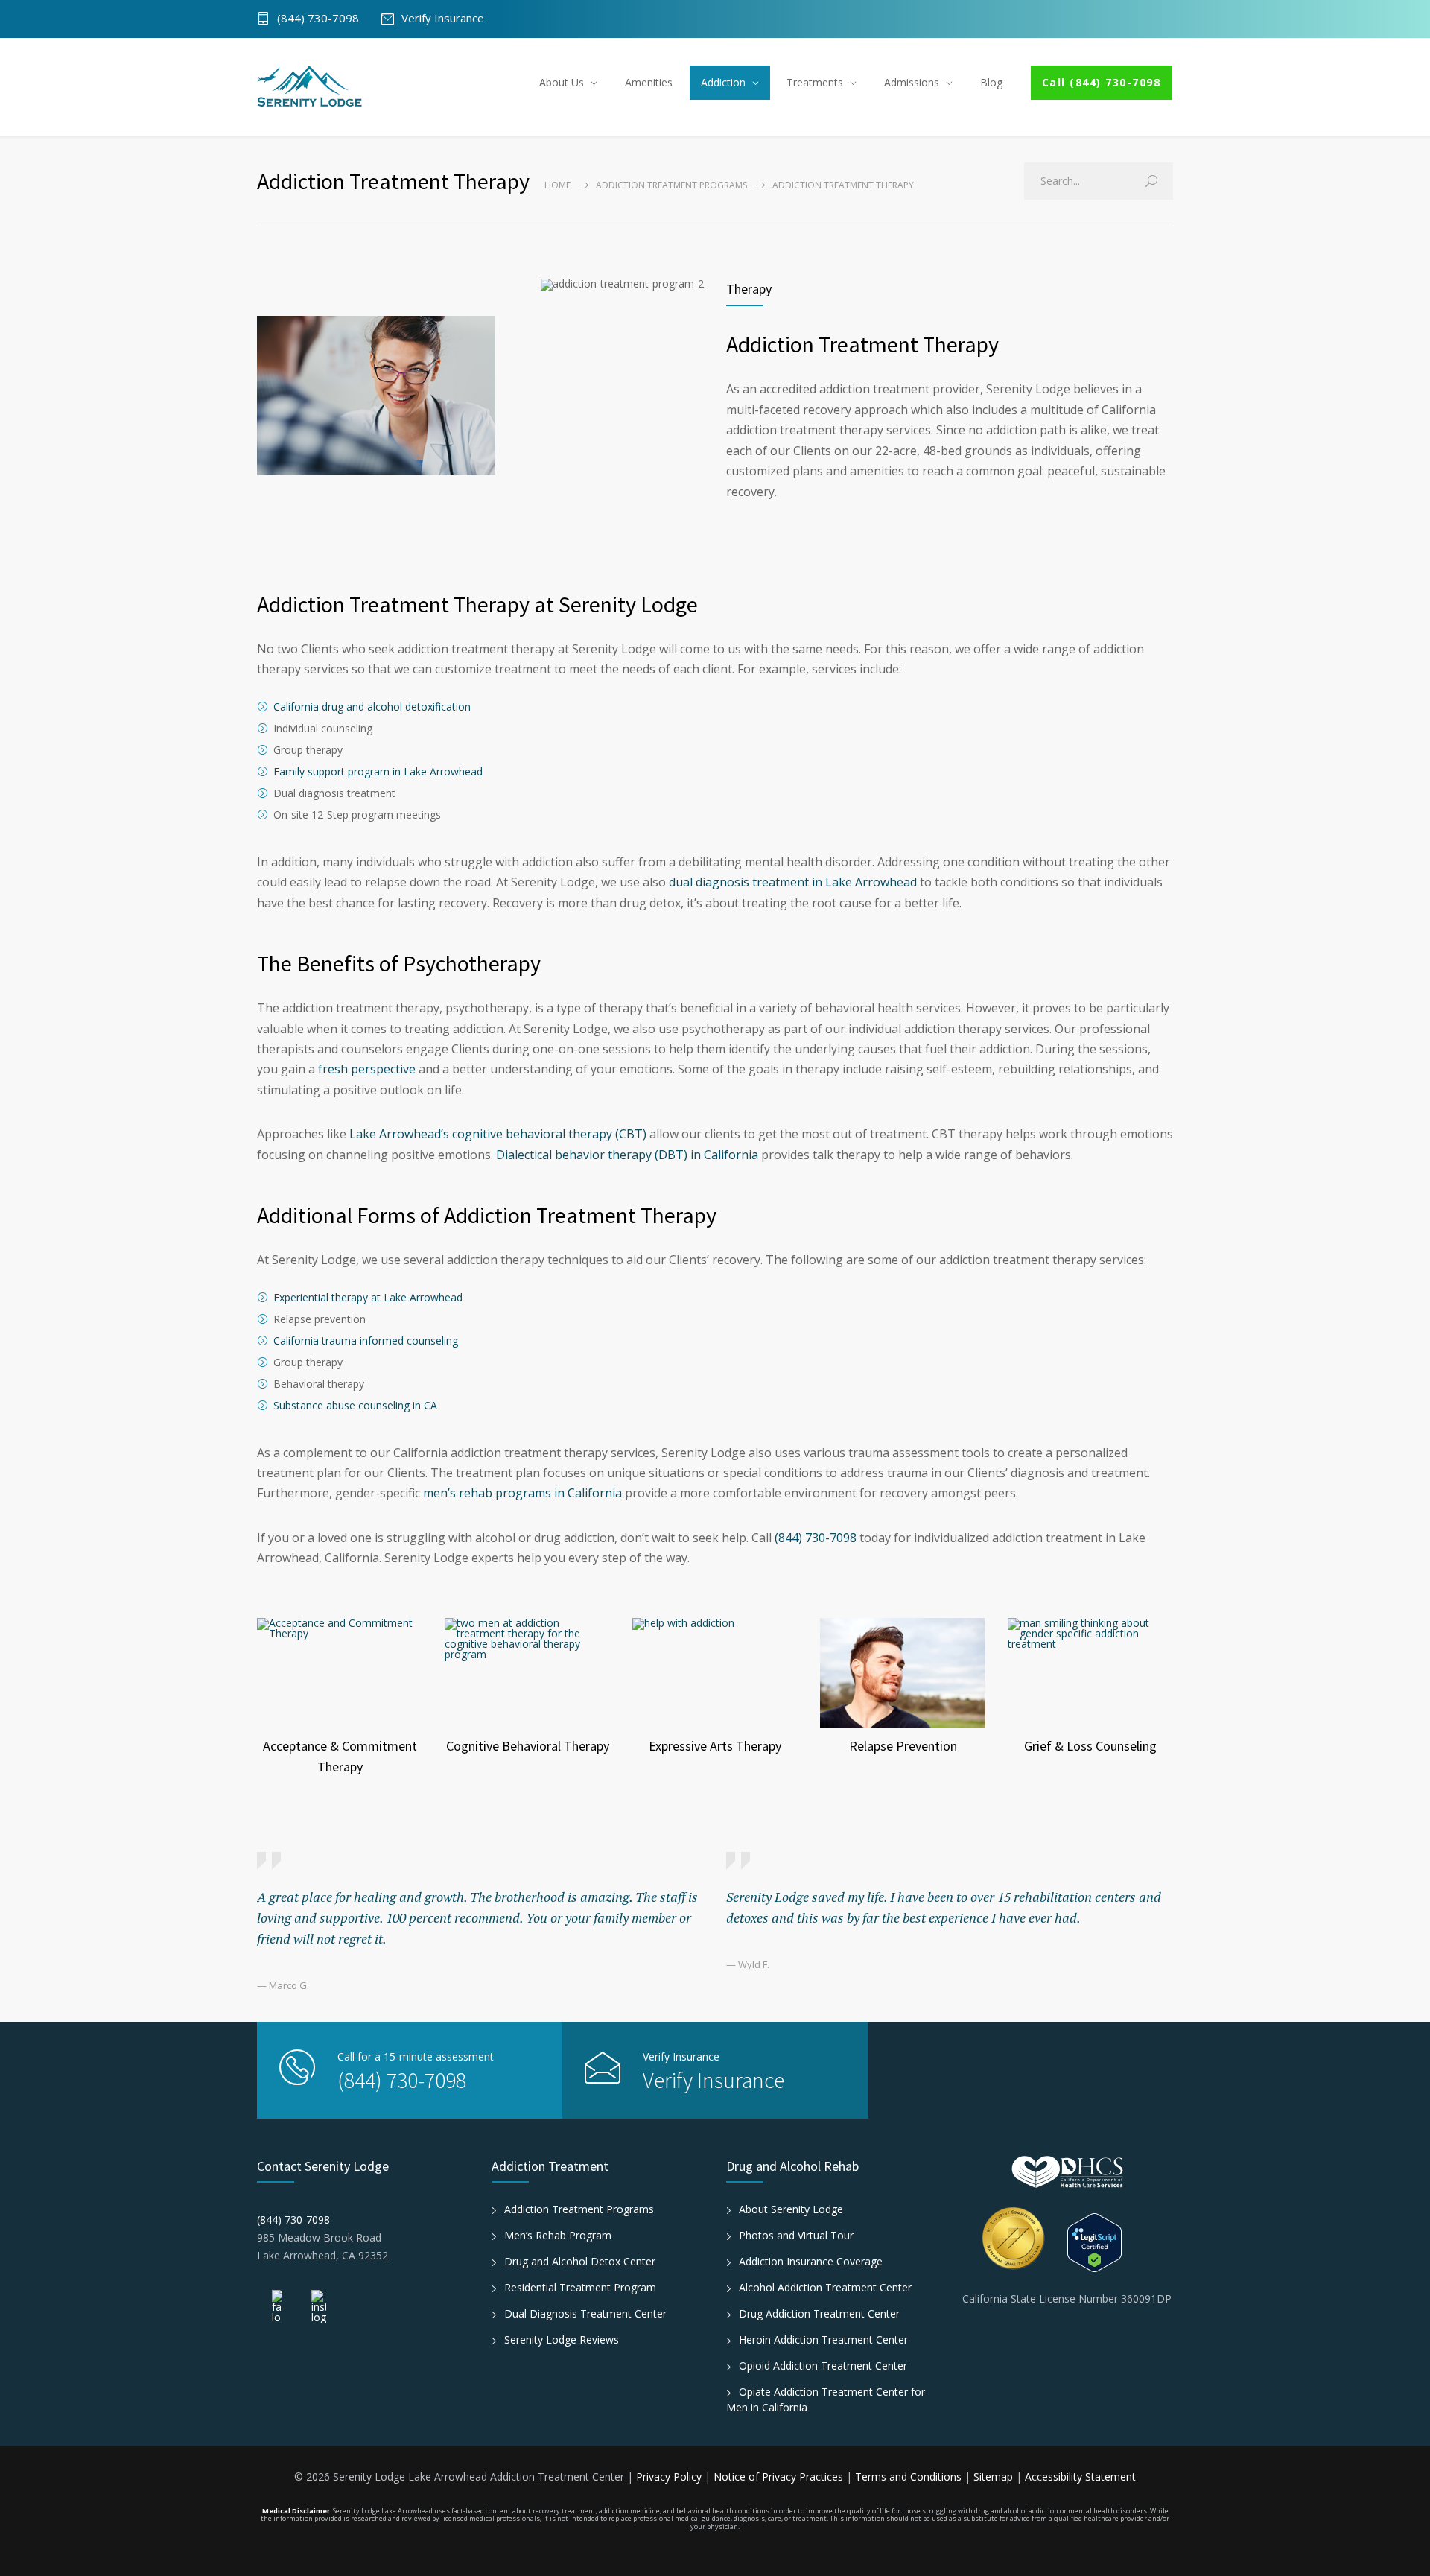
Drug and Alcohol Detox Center (580, 2261)
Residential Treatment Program (580, 2287)
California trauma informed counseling (366, 1341)
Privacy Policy (670, 2477)
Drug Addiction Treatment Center (819, 2313)
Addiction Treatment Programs (671, 185)
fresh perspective (367, 1069)
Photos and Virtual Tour (796, 2235)
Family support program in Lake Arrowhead (378, 771)
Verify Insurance (443, 19)
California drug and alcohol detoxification (372, 707)
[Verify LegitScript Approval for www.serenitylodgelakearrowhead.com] (1121, 2243)
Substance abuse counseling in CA (355, 1405)
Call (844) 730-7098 (1102, 82)
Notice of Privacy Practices (780, 2477)
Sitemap (993, 2477)
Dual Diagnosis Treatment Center (585, 2313)
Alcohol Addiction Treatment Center (825, 2287)
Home (557, 185)
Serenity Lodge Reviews (562, 2339)
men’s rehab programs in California (522, 1493)
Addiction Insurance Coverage (811, 2261)
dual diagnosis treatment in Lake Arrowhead (793, 882)
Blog (991, 82)
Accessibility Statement (1080, 2477)
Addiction (723, 82)
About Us (562, 82)
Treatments (815, 82)
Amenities (649, 82)
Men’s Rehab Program (558, 2235)
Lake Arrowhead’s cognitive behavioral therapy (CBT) (498, 1134)
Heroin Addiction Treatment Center (823, 2339)
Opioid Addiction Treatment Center (823, 2366)
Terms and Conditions (910, 2477)
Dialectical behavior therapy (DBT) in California (627, 1155)
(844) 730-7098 (318, 19)
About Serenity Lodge (791, 2209)
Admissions (912, 82)
